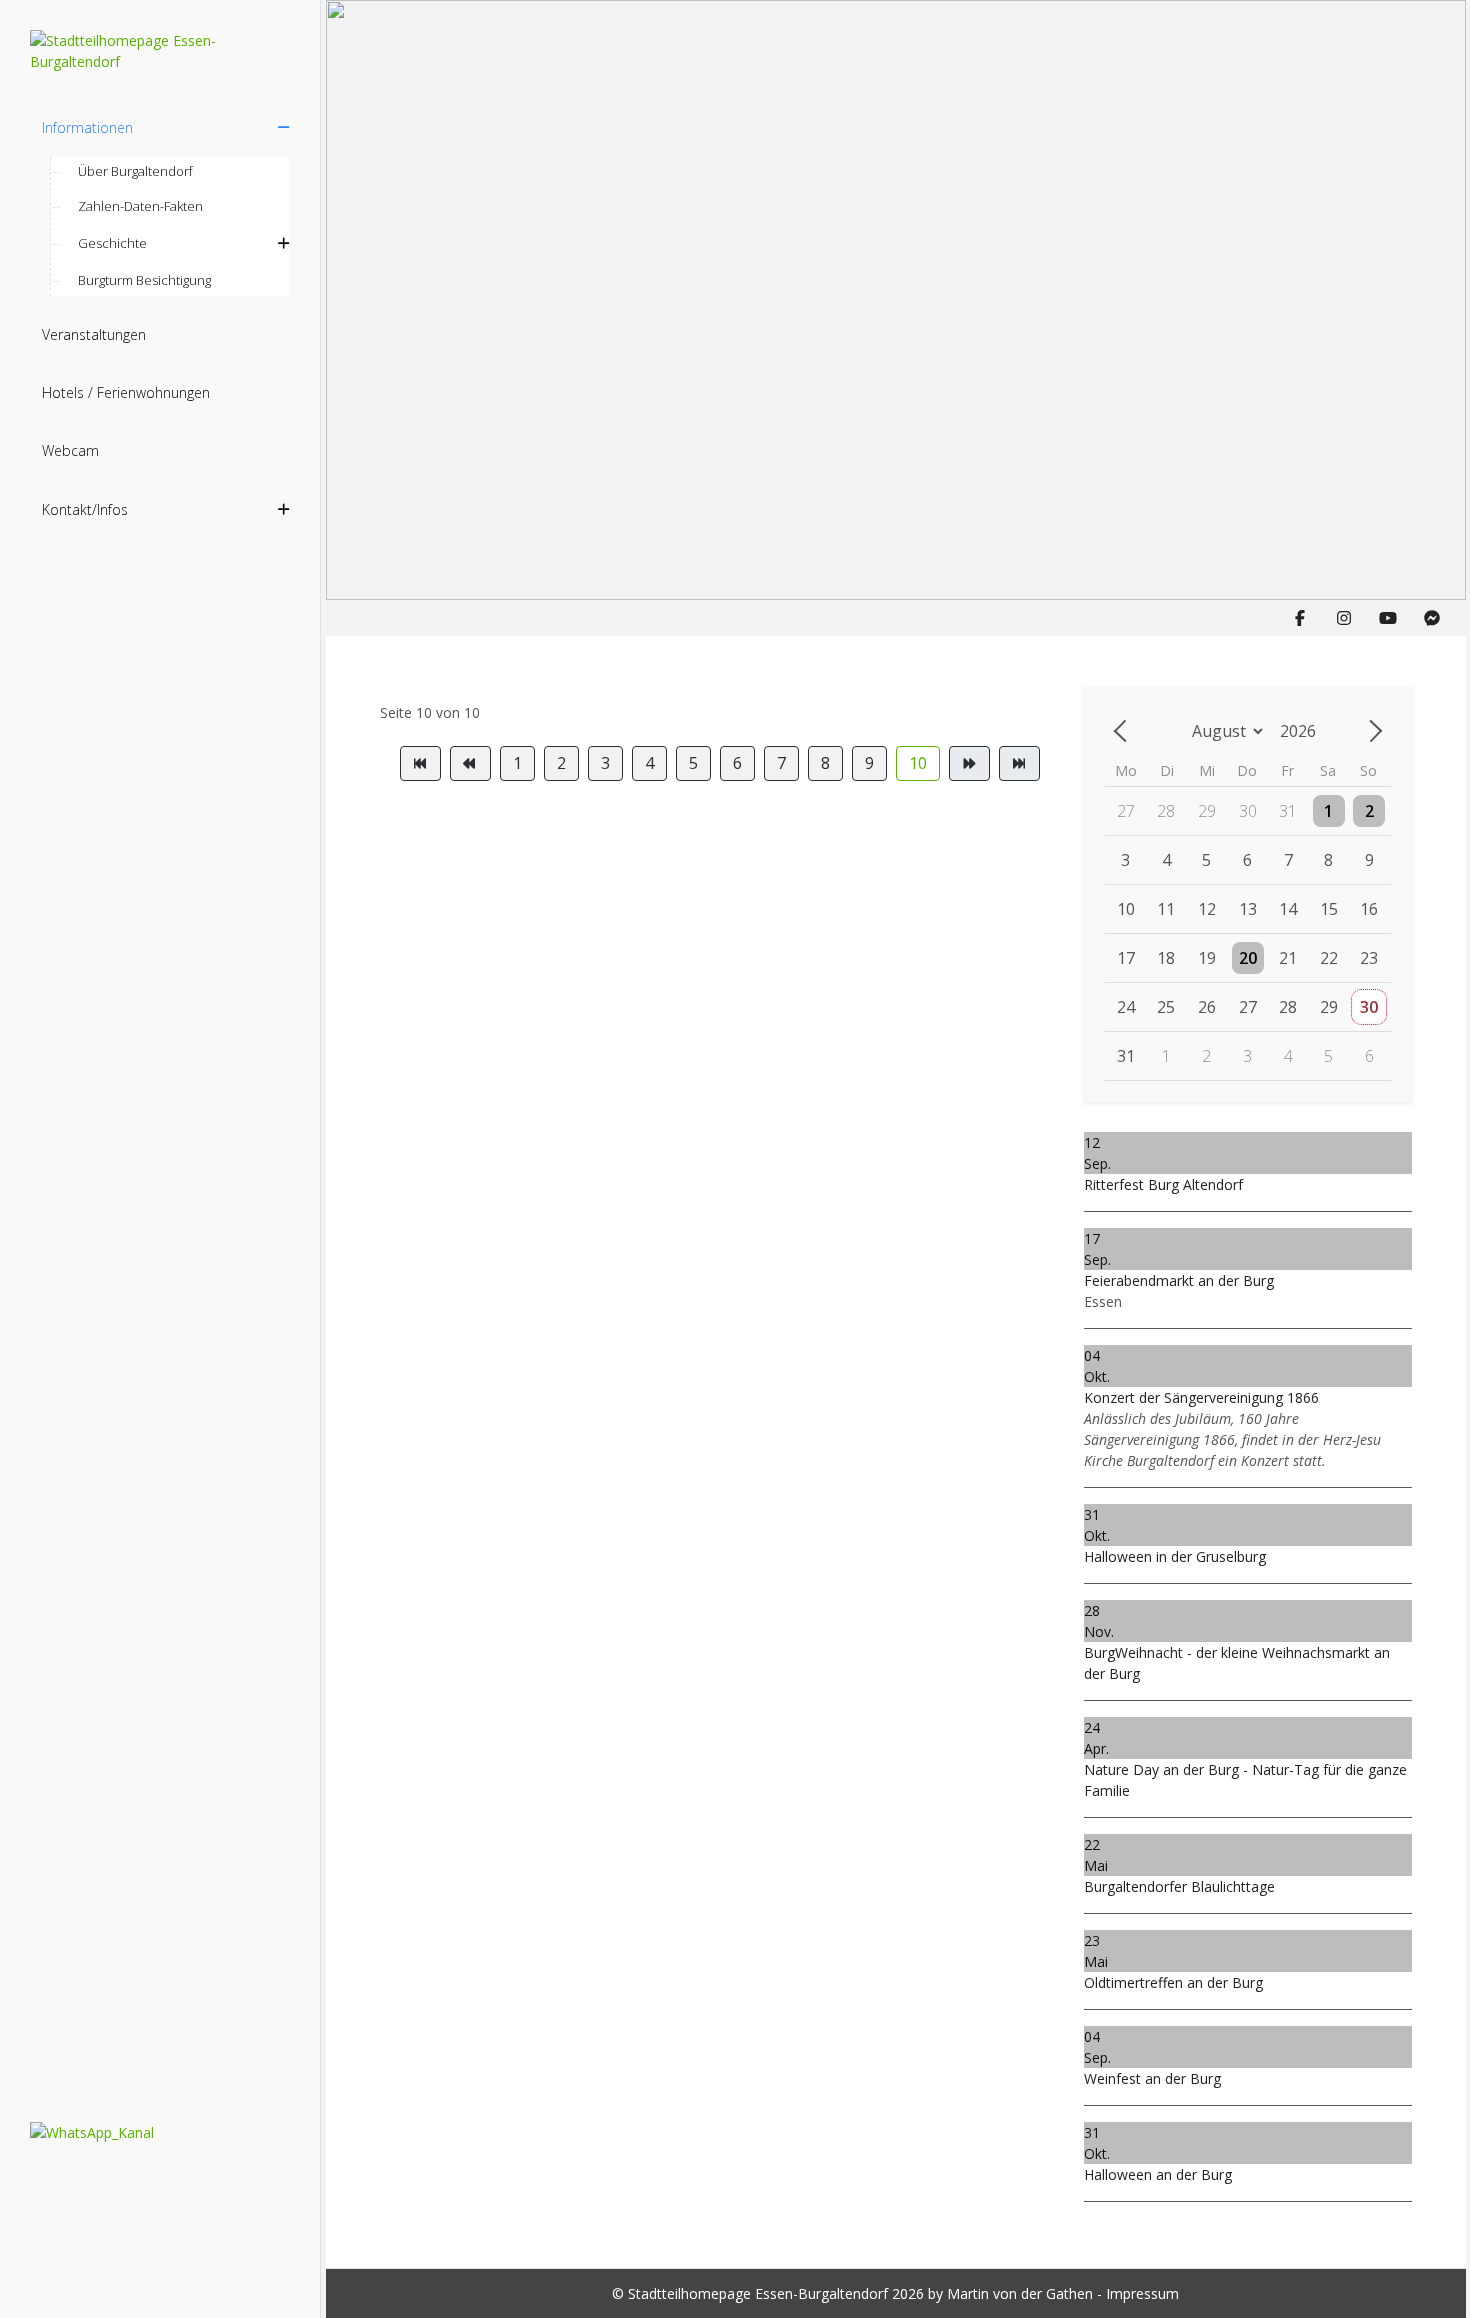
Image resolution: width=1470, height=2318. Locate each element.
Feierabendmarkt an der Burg (1179, 1280)
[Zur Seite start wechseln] (420, 763)
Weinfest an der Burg (1152, 2078)
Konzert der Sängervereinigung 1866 (1201, 1397)
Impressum (1142, 2293)
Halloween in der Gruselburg (1175, 1556)
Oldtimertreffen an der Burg (1173, 1982)
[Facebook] (1300, 618)
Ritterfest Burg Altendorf (1163, 1184)
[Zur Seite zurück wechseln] (470, 763)
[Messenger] (1432, 618)
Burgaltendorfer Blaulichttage (1179, 1886)
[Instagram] (1344, 618)
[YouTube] (1388, 618)
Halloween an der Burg (1158, 2174)
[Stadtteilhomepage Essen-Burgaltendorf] (160, 51)
